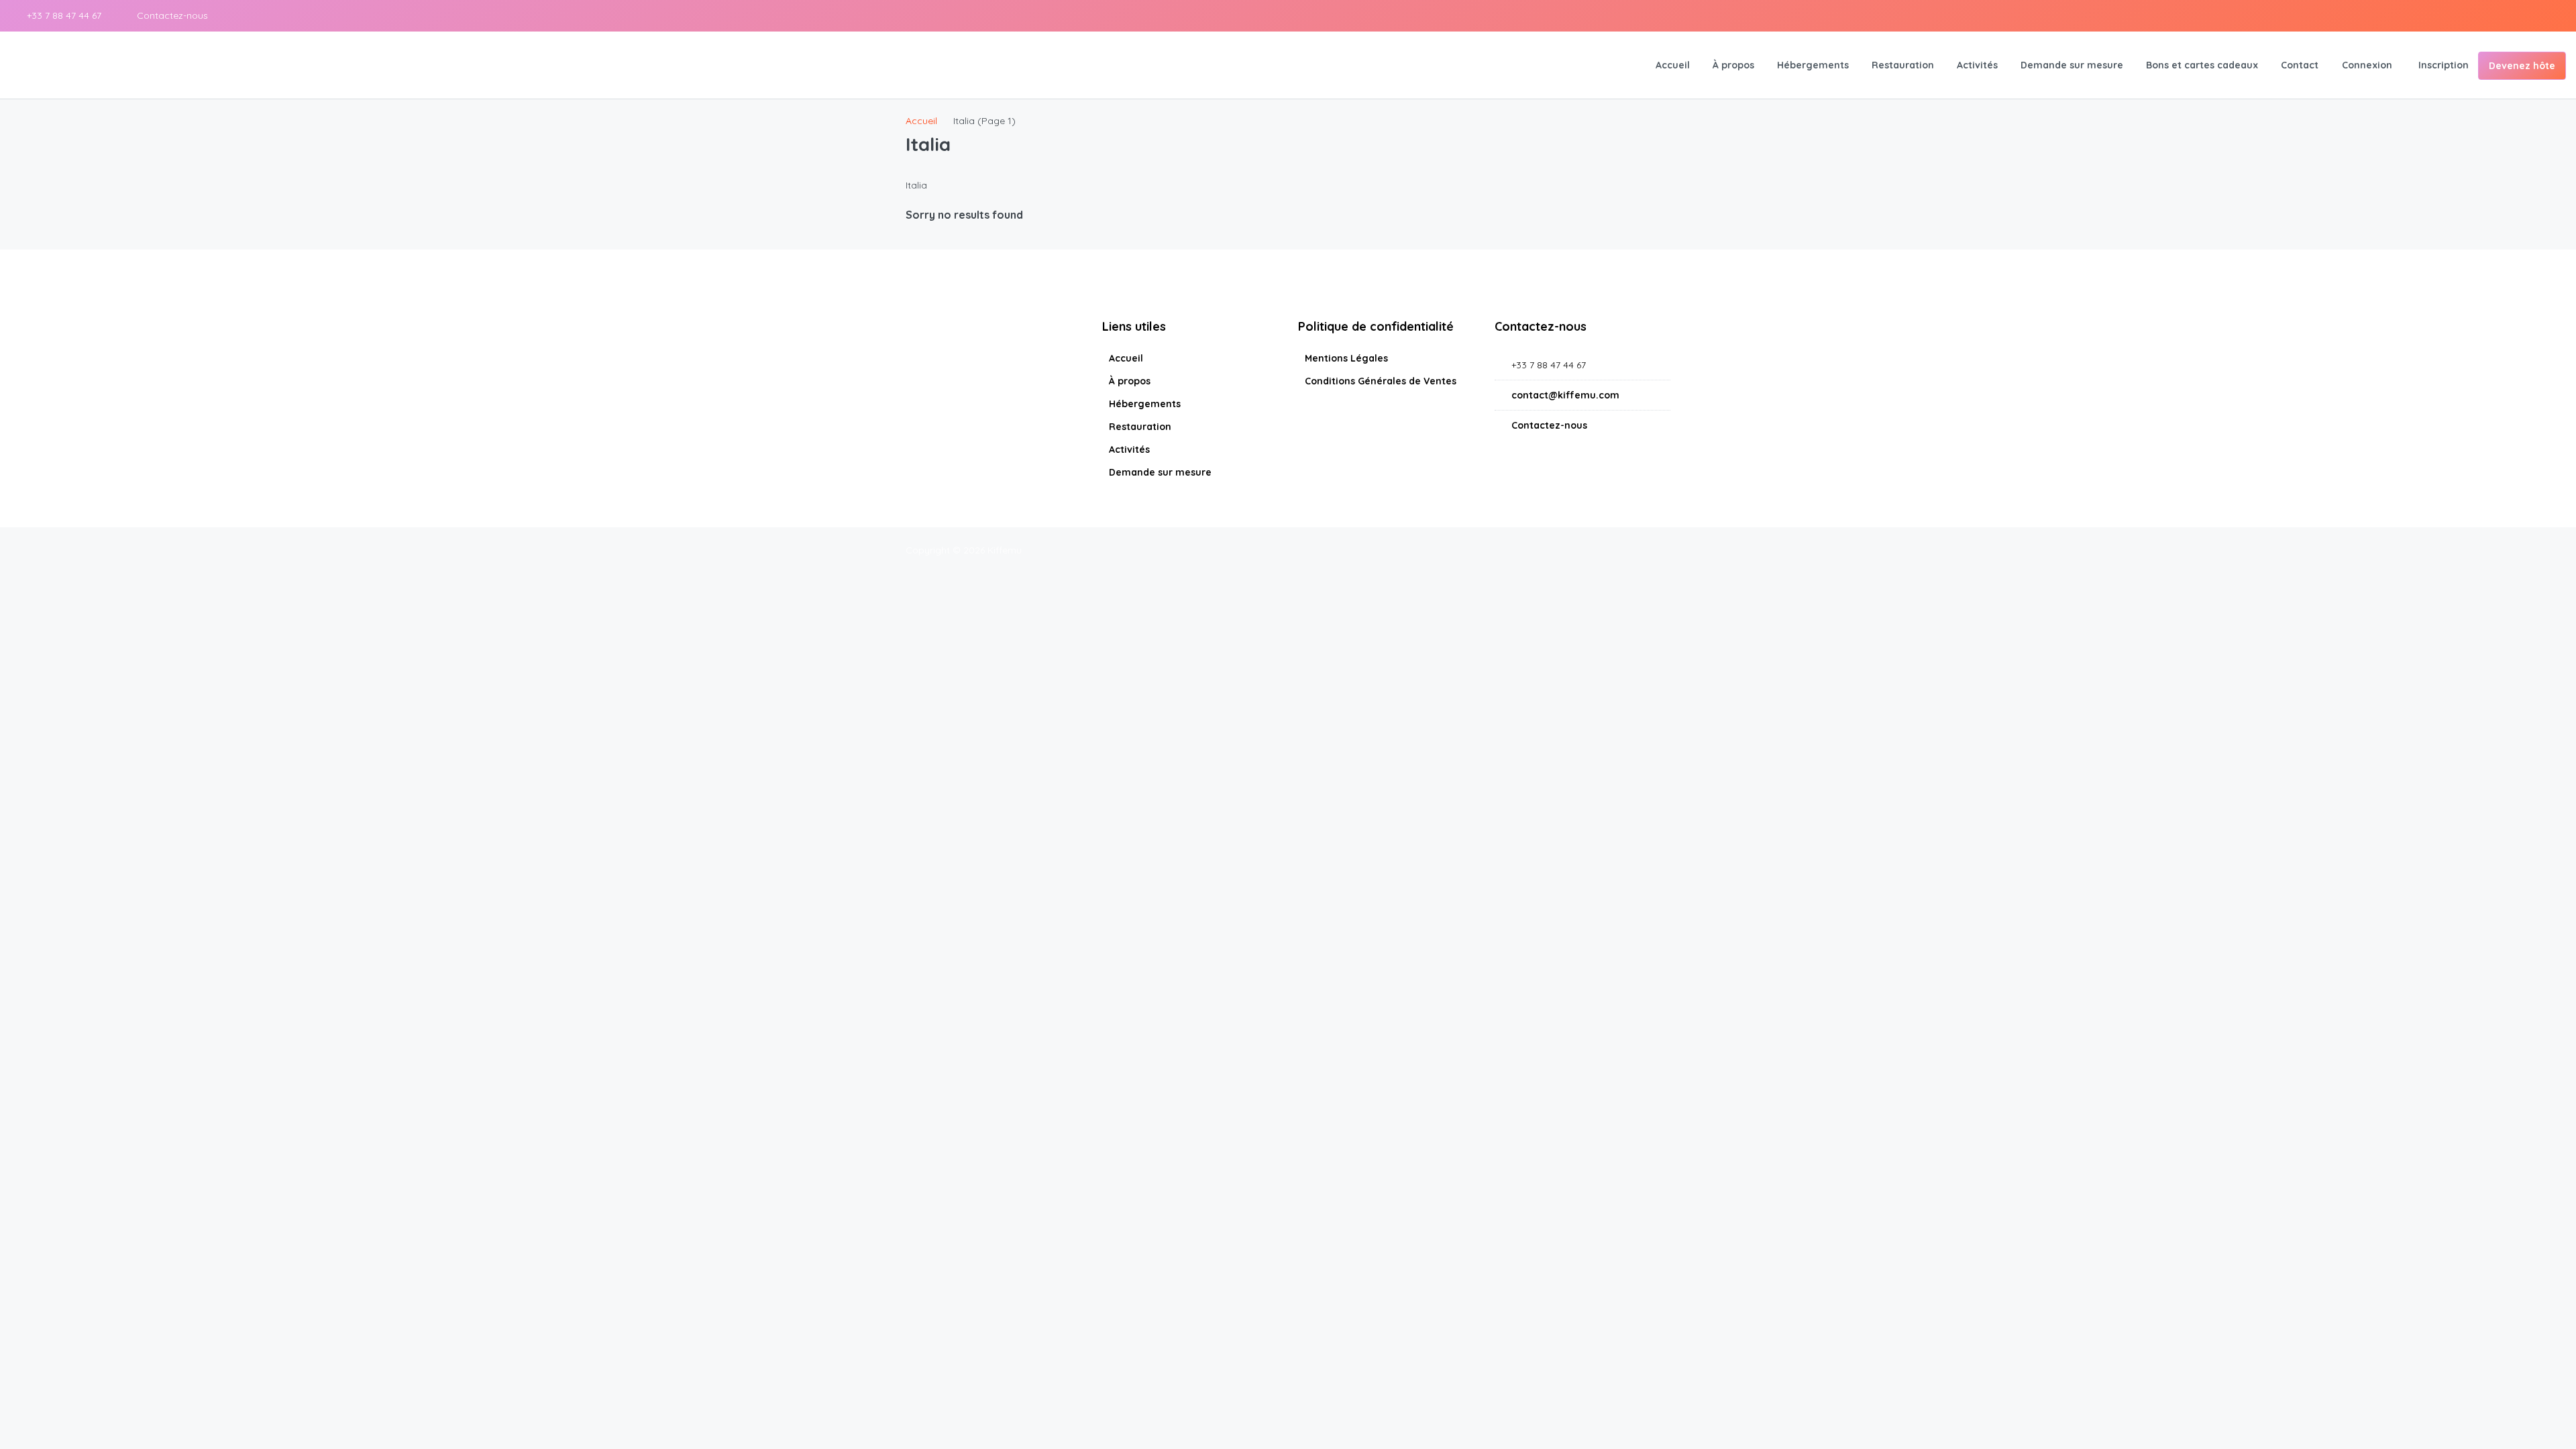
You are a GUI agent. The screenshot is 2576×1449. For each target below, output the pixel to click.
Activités (1977, 65)
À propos (1733, 65)
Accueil (1673, 65)
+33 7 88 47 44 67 (63, 15)
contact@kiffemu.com (1565, 395)
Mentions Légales (1346, 358)
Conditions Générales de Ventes (1381, 381)
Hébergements (1813, 65)
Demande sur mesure (2072, 65)
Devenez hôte (2522, 66)
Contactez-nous (171, 15)
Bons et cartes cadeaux (2202, 65)
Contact (2300, 65)
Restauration (1903, 65)
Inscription (2444, 65)
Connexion (2367, 65)
